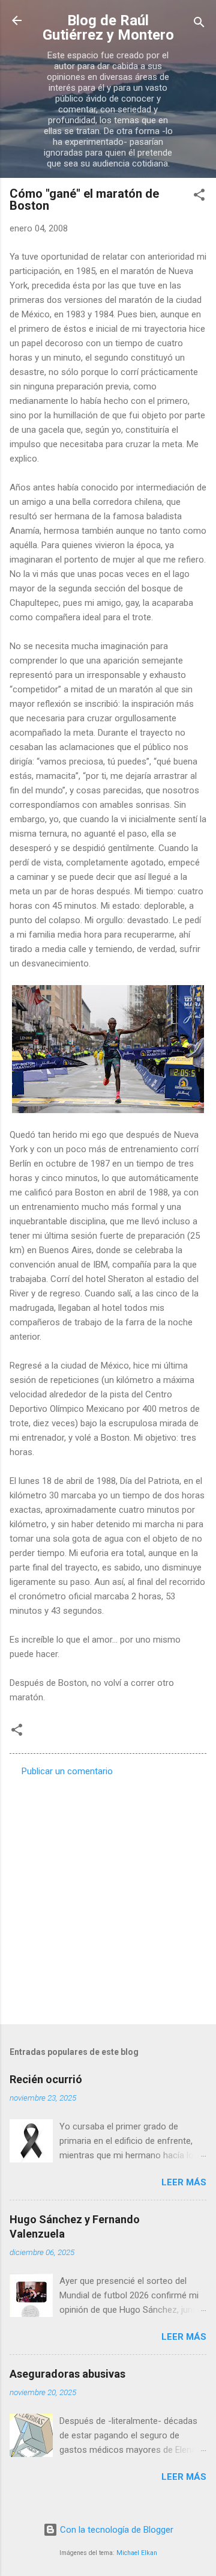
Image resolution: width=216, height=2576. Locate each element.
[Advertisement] (108, 1897)
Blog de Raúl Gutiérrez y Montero (108, 28)
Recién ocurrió (46, 2079)
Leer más (184, 2182)
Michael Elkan (137, 2553)
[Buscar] (199, 24)
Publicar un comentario (67, 1771)
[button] (199, 197)
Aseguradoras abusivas (67, 2374)
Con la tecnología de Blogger (115, 2530)
